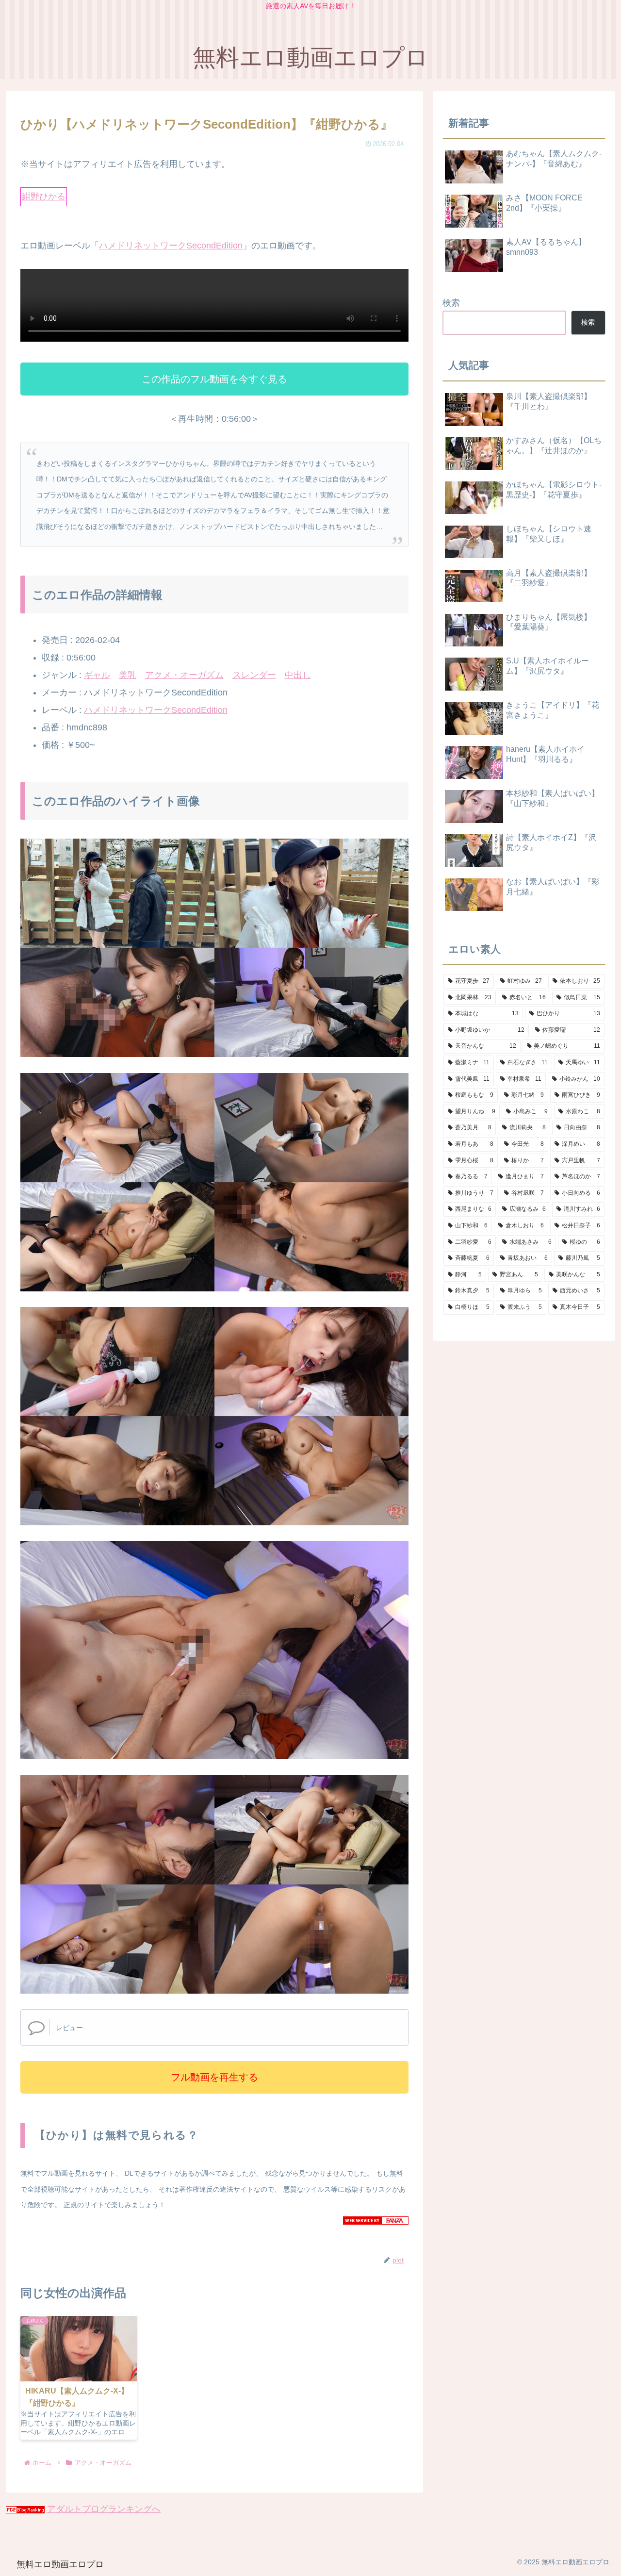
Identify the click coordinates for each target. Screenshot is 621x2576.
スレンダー (254, 675)
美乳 (128, 675)
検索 (451, 303)
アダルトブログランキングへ (104, 2509)
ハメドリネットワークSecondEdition (171, 246)
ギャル (97, 675)
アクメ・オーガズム (184, 675)
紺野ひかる (44, 197)
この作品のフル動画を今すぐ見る (214, 379)
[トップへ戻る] (606, 2561)
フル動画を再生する (214, 2077)
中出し (298, 675)
